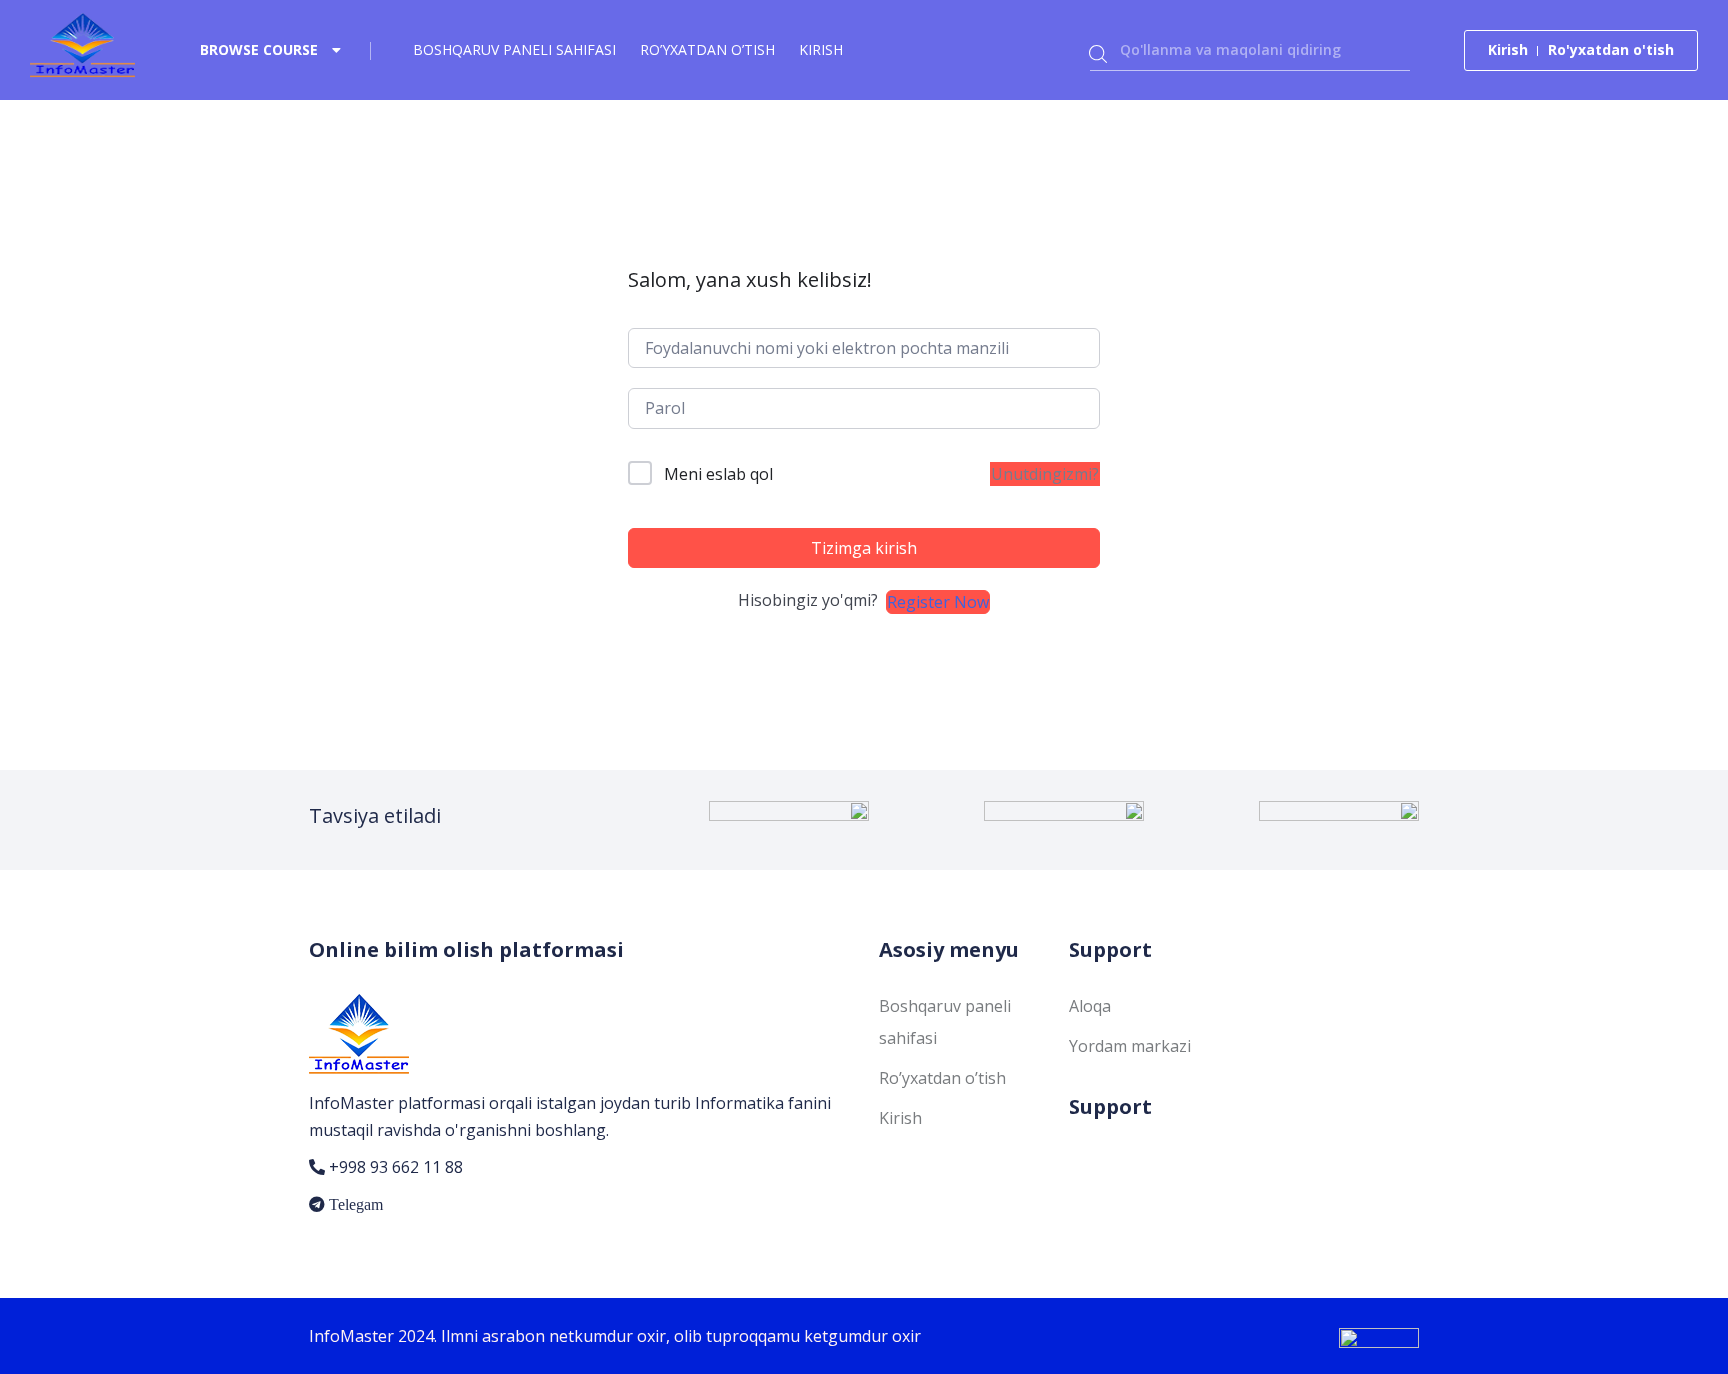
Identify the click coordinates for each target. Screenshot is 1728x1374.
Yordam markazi (1130, 1046)
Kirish (821, 49)
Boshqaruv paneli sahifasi (514, 49)
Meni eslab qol (718, 474)
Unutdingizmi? (1045, 474)
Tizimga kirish (864, 548)
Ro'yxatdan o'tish (1611, 49)
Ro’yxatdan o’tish (707, 49)
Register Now (938, 602)
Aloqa (1090, 1006)
